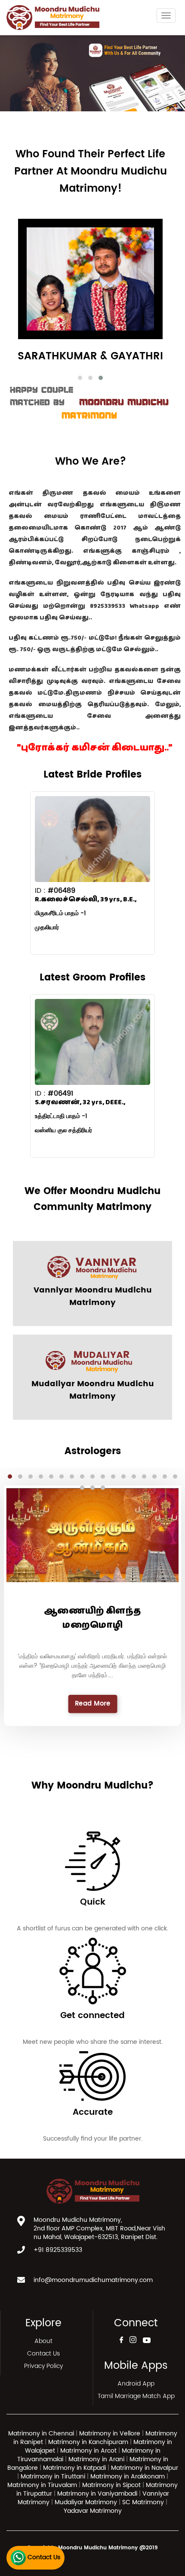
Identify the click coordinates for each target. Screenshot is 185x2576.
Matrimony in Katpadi (74, 2468)
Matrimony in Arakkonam (128, 2476)
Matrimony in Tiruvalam (42, 2485)
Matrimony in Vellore (110, 2434)
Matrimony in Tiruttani (53, 2476)
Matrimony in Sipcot (111, 2485)
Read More (92, 1704)
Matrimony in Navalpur (145, 2468)
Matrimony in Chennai (41, 2434)
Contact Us (43, 2354)
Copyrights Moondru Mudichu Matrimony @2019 (92, 2548)
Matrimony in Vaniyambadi (97, 2494)
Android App (136, 2384)
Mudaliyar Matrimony (87, 2502)
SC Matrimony (144, 2502)
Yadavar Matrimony (93, 2511)
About (43, 2341)
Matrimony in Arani (96, 2459)
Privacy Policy (43, 2366)
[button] (80, 378)
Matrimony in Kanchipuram (88, 2442)
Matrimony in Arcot (88, 2451)
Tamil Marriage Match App (136, 2396)
